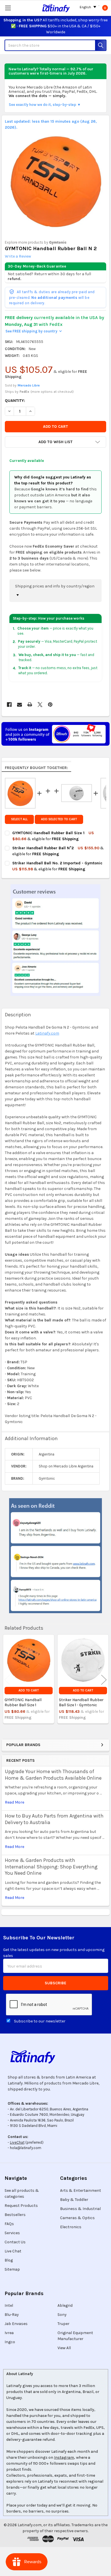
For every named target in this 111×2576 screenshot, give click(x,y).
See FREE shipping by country (33, 331)
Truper (63, 2324)
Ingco (10, 2342)
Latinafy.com (47, 1033)
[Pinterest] (50, 705)
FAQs (9, 2224)
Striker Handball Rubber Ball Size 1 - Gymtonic (81, 1702)
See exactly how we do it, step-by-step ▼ (45, 105)
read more (15, 1802)
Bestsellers (15, 2215)
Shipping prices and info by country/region (55, 586)
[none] (56, 181)
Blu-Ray (12, 2315)
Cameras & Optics (77, 2218)
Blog (9, 2260)
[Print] (30, 705)
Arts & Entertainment (81, 2190)
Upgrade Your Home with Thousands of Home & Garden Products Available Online (53, 1775)
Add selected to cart (59, 819)
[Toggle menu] (8, 8)
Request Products (21, 2206)
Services (12, 2233)
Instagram (64, 2457)
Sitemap (12, 2269)
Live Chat (13, 2251)
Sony (62, 2315)
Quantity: (15, 401)
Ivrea (9, 2333)
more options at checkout (52, 392)
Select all (19, 819)
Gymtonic (58, 242)
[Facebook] (9, 705)
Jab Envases (16, 2324)
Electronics (71, 2227)
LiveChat (17, 2142)
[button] (55, 442)
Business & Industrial (80, 2209)
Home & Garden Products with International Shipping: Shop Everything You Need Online (51, 1867)
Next (104, 1680)
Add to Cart (29, 1690)
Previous (7, 1680)
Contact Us (15, 2242)
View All (64, 2348)
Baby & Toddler (74, 2200)
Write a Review (18, 256)
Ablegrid (65, 2305)
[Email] (19, 705)
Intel (9, 2305)
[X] (40, 705)
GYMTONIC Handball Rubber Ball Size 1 (23, 1702)
